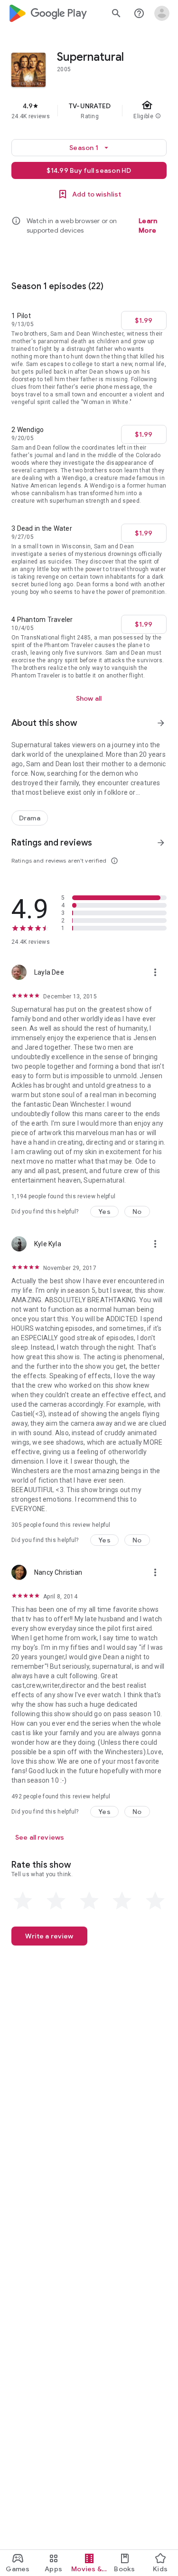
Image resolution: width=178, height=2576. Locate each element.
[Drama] (30, 818)
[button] (104, 1212)
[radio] (23, 1901)
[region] (89, 111)
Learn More (148, 226)
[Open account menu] (162, 13)
